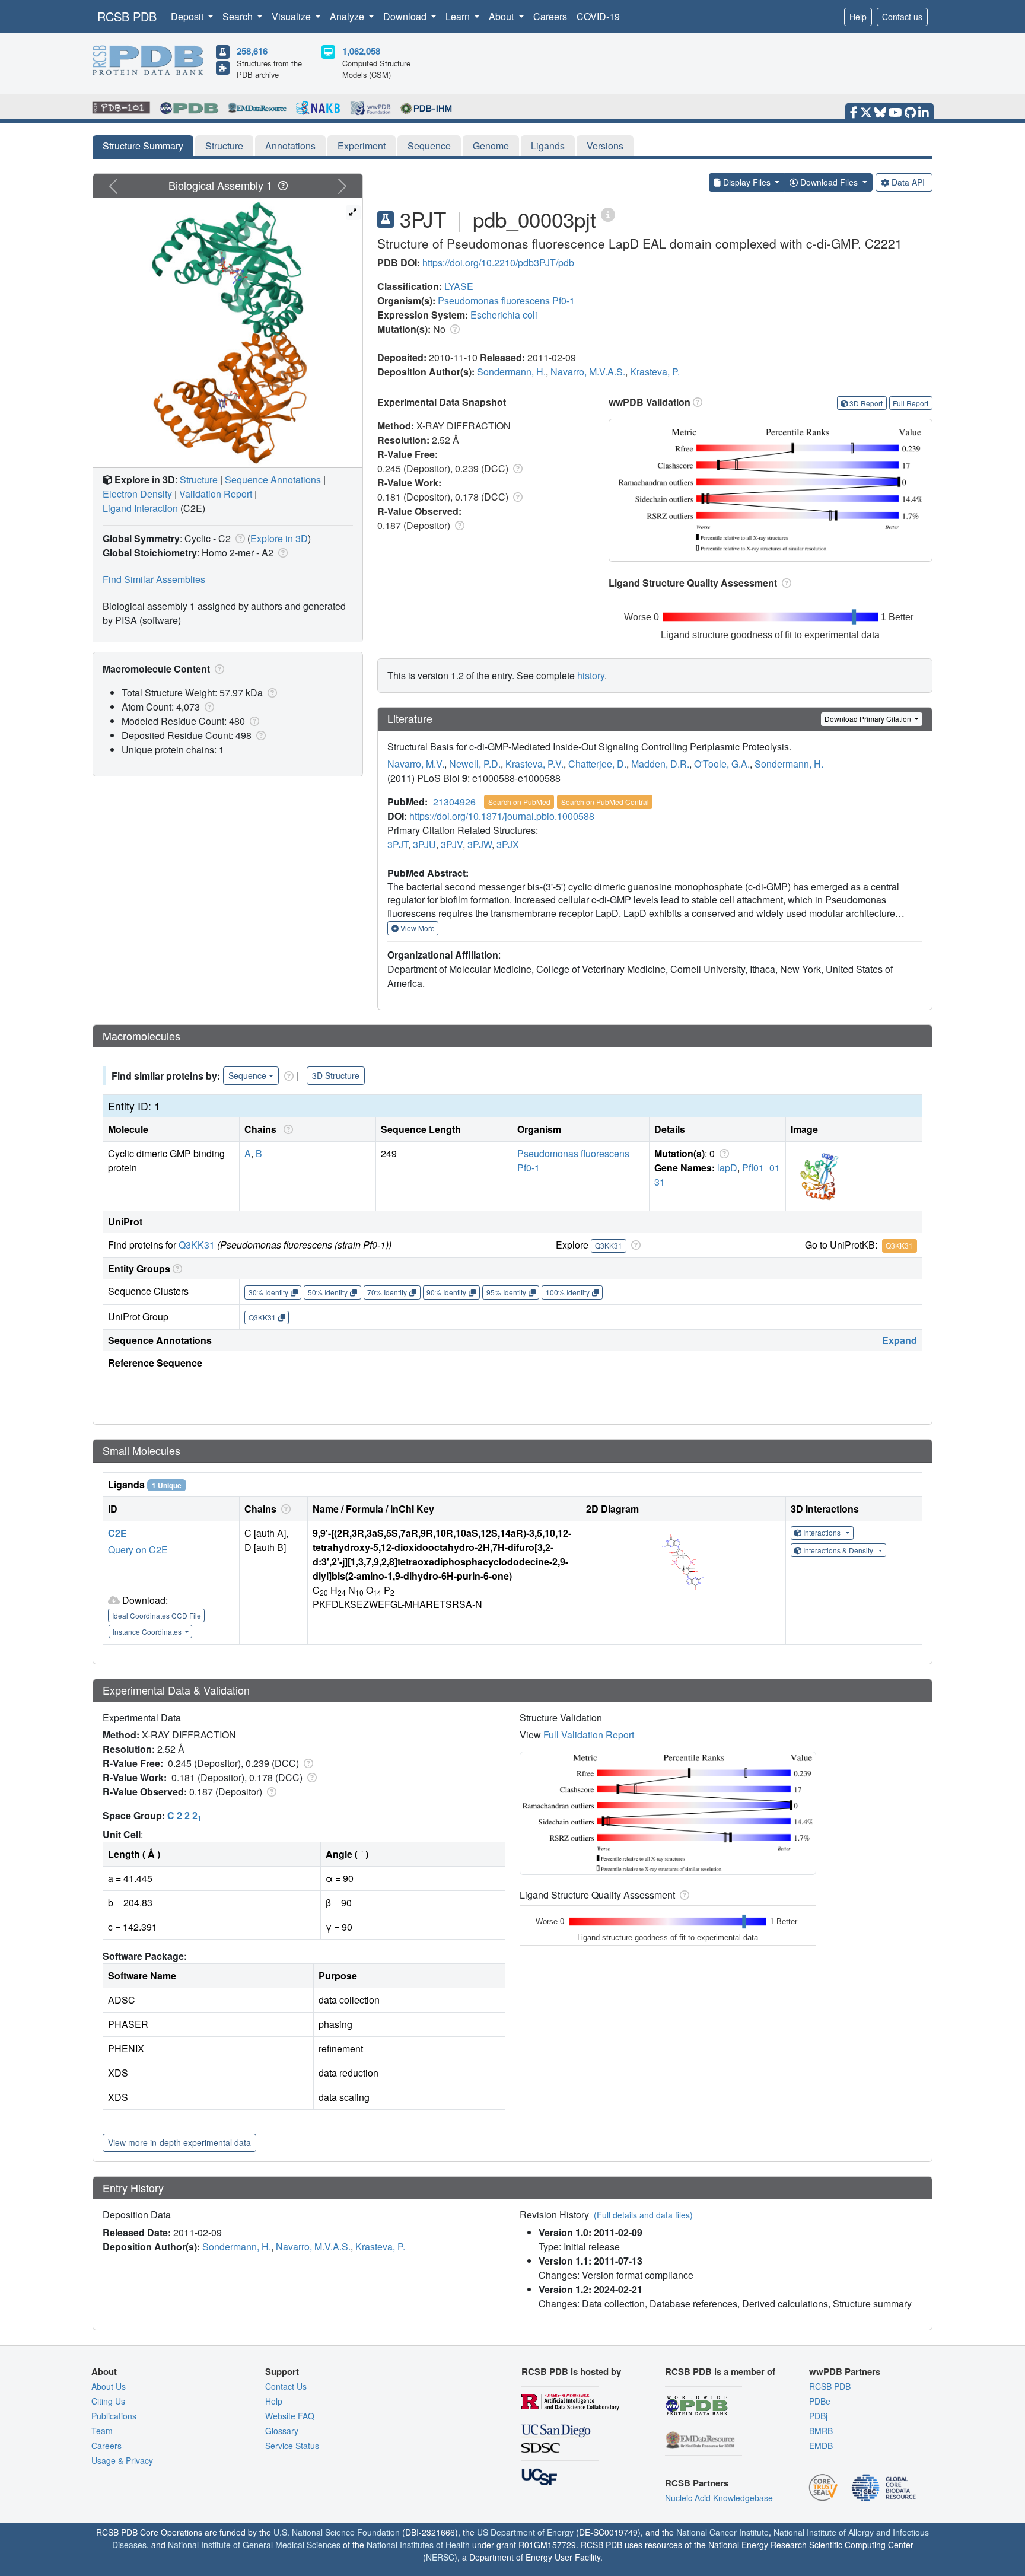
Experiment (362, 146)
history (591, 675)
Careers (550, 16)
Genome (491, 146)
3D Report (866, 403)
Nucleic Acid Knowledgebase (719, 2498)
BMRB (821, 2431)
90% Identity (446, 1292)
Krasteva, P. (655, 372)
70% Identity (387, 1292)
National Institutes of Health (418, 2545)
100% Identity (568, 1292)
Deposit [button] (188, 16)
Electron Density (137, 494)
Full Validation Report (589, 1735)
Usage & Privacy (122, 2460)
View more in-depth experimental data (179, 2142)
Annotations (290, 146)
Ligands (548, 146)
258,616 (252, 51)
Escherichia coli (504, 315)
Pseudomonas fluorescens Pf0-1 (506, 300)
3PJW (480, 844)
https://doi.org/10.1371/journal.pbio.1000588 (502, 816)
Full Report (911, 403)
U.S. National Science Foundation (337, 2532)
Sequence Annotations (273, 480)
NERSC (440, 2557)
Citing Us (108, 2401)
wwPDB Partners (845, 2371)
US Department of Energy (525, 2532)
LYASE (459, 286)
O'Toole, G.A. (722, 764)
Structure (224, 146)
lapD (727, 1168)
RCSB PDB (127, 16)
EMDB (821, 2446)
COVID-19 (598, 16)
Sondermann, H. (511, 372)
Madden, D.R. (660, 764)
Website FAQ (290, 2416)
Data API (908, 182)
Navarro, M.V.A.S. (588, 372)
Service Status (292, 2446)
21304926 (454, 802)
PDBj (818, 2416)
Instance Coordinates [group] (148, 1631)
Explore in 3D (279, 538)
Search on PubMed (519, 802)
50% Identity (328, 1292)
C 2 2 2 (184, 1815)
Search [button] (239, 16)
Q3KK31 (197, 1245)
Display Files (747, 182)
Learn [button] (459, 16)
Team (102, 2431)
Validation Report (216, 494)
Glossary (282, 2431)
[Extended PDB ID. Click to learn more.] (608, 214)
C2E (117, 1533)
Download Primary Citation (869, 719)
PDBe (820, 2401)
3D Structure (336, 1075)
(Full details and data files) (643, 2215)
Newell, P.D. (475, 764)
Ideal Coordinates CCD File (157, 1615)
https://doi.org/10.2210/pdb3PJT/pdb (498, 262)
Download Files (829, 182)
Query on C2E (138, 1550)
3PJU (424, 844)
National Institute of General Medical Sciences (254, 2545)
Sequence (429, 146)
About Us (109, 2386)
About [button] (502, 16)
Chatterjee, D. (597, 764)
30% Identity (268, 1292)
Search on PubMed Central (605, 802)
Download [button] (406, 16)
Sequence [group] (247, 1075)
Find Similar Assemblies (154, 579)
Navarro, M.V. (416, 764)
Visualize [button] (292, 16)
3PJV (452, 844)
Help (858, 17)
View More (417, 928)
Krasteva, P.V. (534, 764)
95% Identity (506, 1292)
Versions (605, 146)
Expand (900, 1340)
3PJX (508, 844)
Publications (114, 2416)
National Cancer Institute (722, 2532)
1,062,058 (361, 51)
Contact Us (286, 2386)
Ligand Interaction (140, 508)
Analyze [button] (348, 16)
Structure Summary (143, 146)
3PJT (398, 844)
